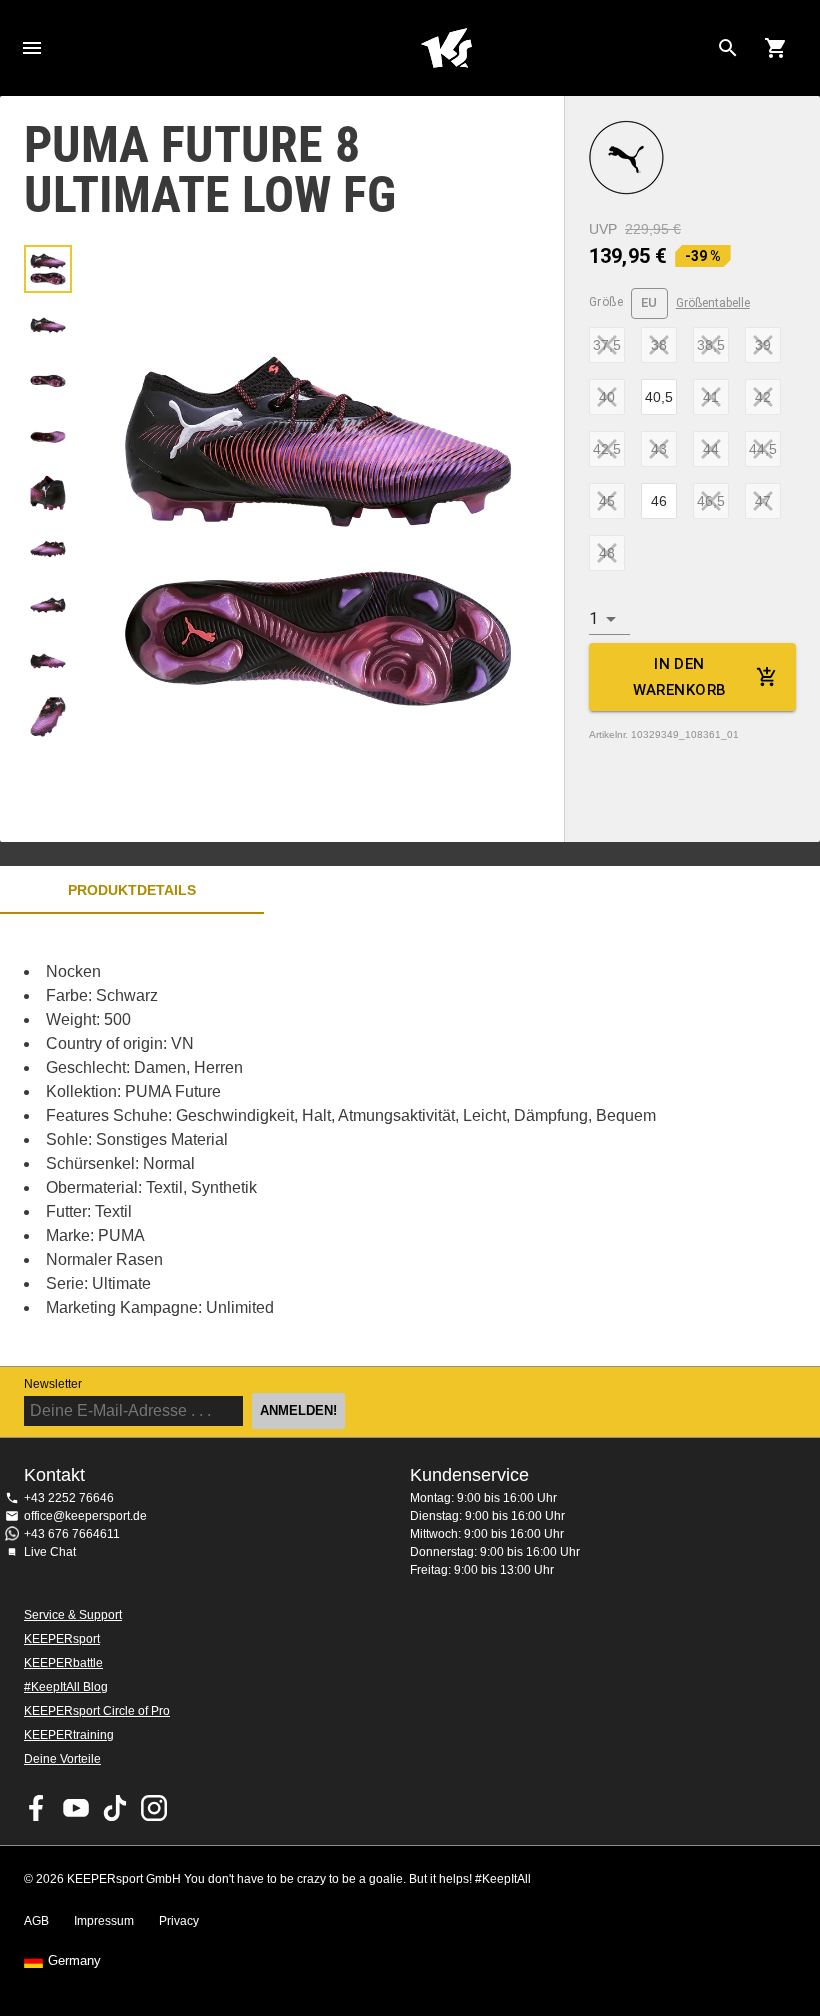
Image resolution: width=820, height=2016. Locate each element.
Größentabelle (713, 303)
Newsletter (53, 1384)
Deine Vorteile (62, 1759)
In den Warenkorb (680, 677)
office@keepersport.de (85, 1516)
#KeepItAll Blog (66, 1687)
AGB (36, 1921)
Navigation (32, 48)
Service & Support (73, 1615)
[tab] (48, 269)
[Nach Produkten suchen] (728, 48)
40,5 (659, 397)
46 (659, 501)
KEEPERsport (62, 1639)
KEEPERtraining (69, 1735)
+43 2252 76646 (69, 1498)
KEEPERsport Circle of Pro (97, 1711)
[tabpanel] (350, 1140)
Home (446, 48)
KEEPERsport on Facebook (37, 1808)
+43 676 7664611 (72, 1534)
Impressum (104, 1921)
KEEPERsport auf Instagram (154, 1808)
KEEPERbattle (63, 1663)
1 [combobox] (593, 618)
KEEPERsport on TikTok (115, 1808)
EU (649, 302)
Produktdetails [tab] (132, 890)
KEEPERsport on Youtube (76, 1808)
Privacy (179, 1921)
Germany (74, 1961)
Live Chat (50, 1552)
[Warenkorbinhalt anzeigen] (776, 48)
